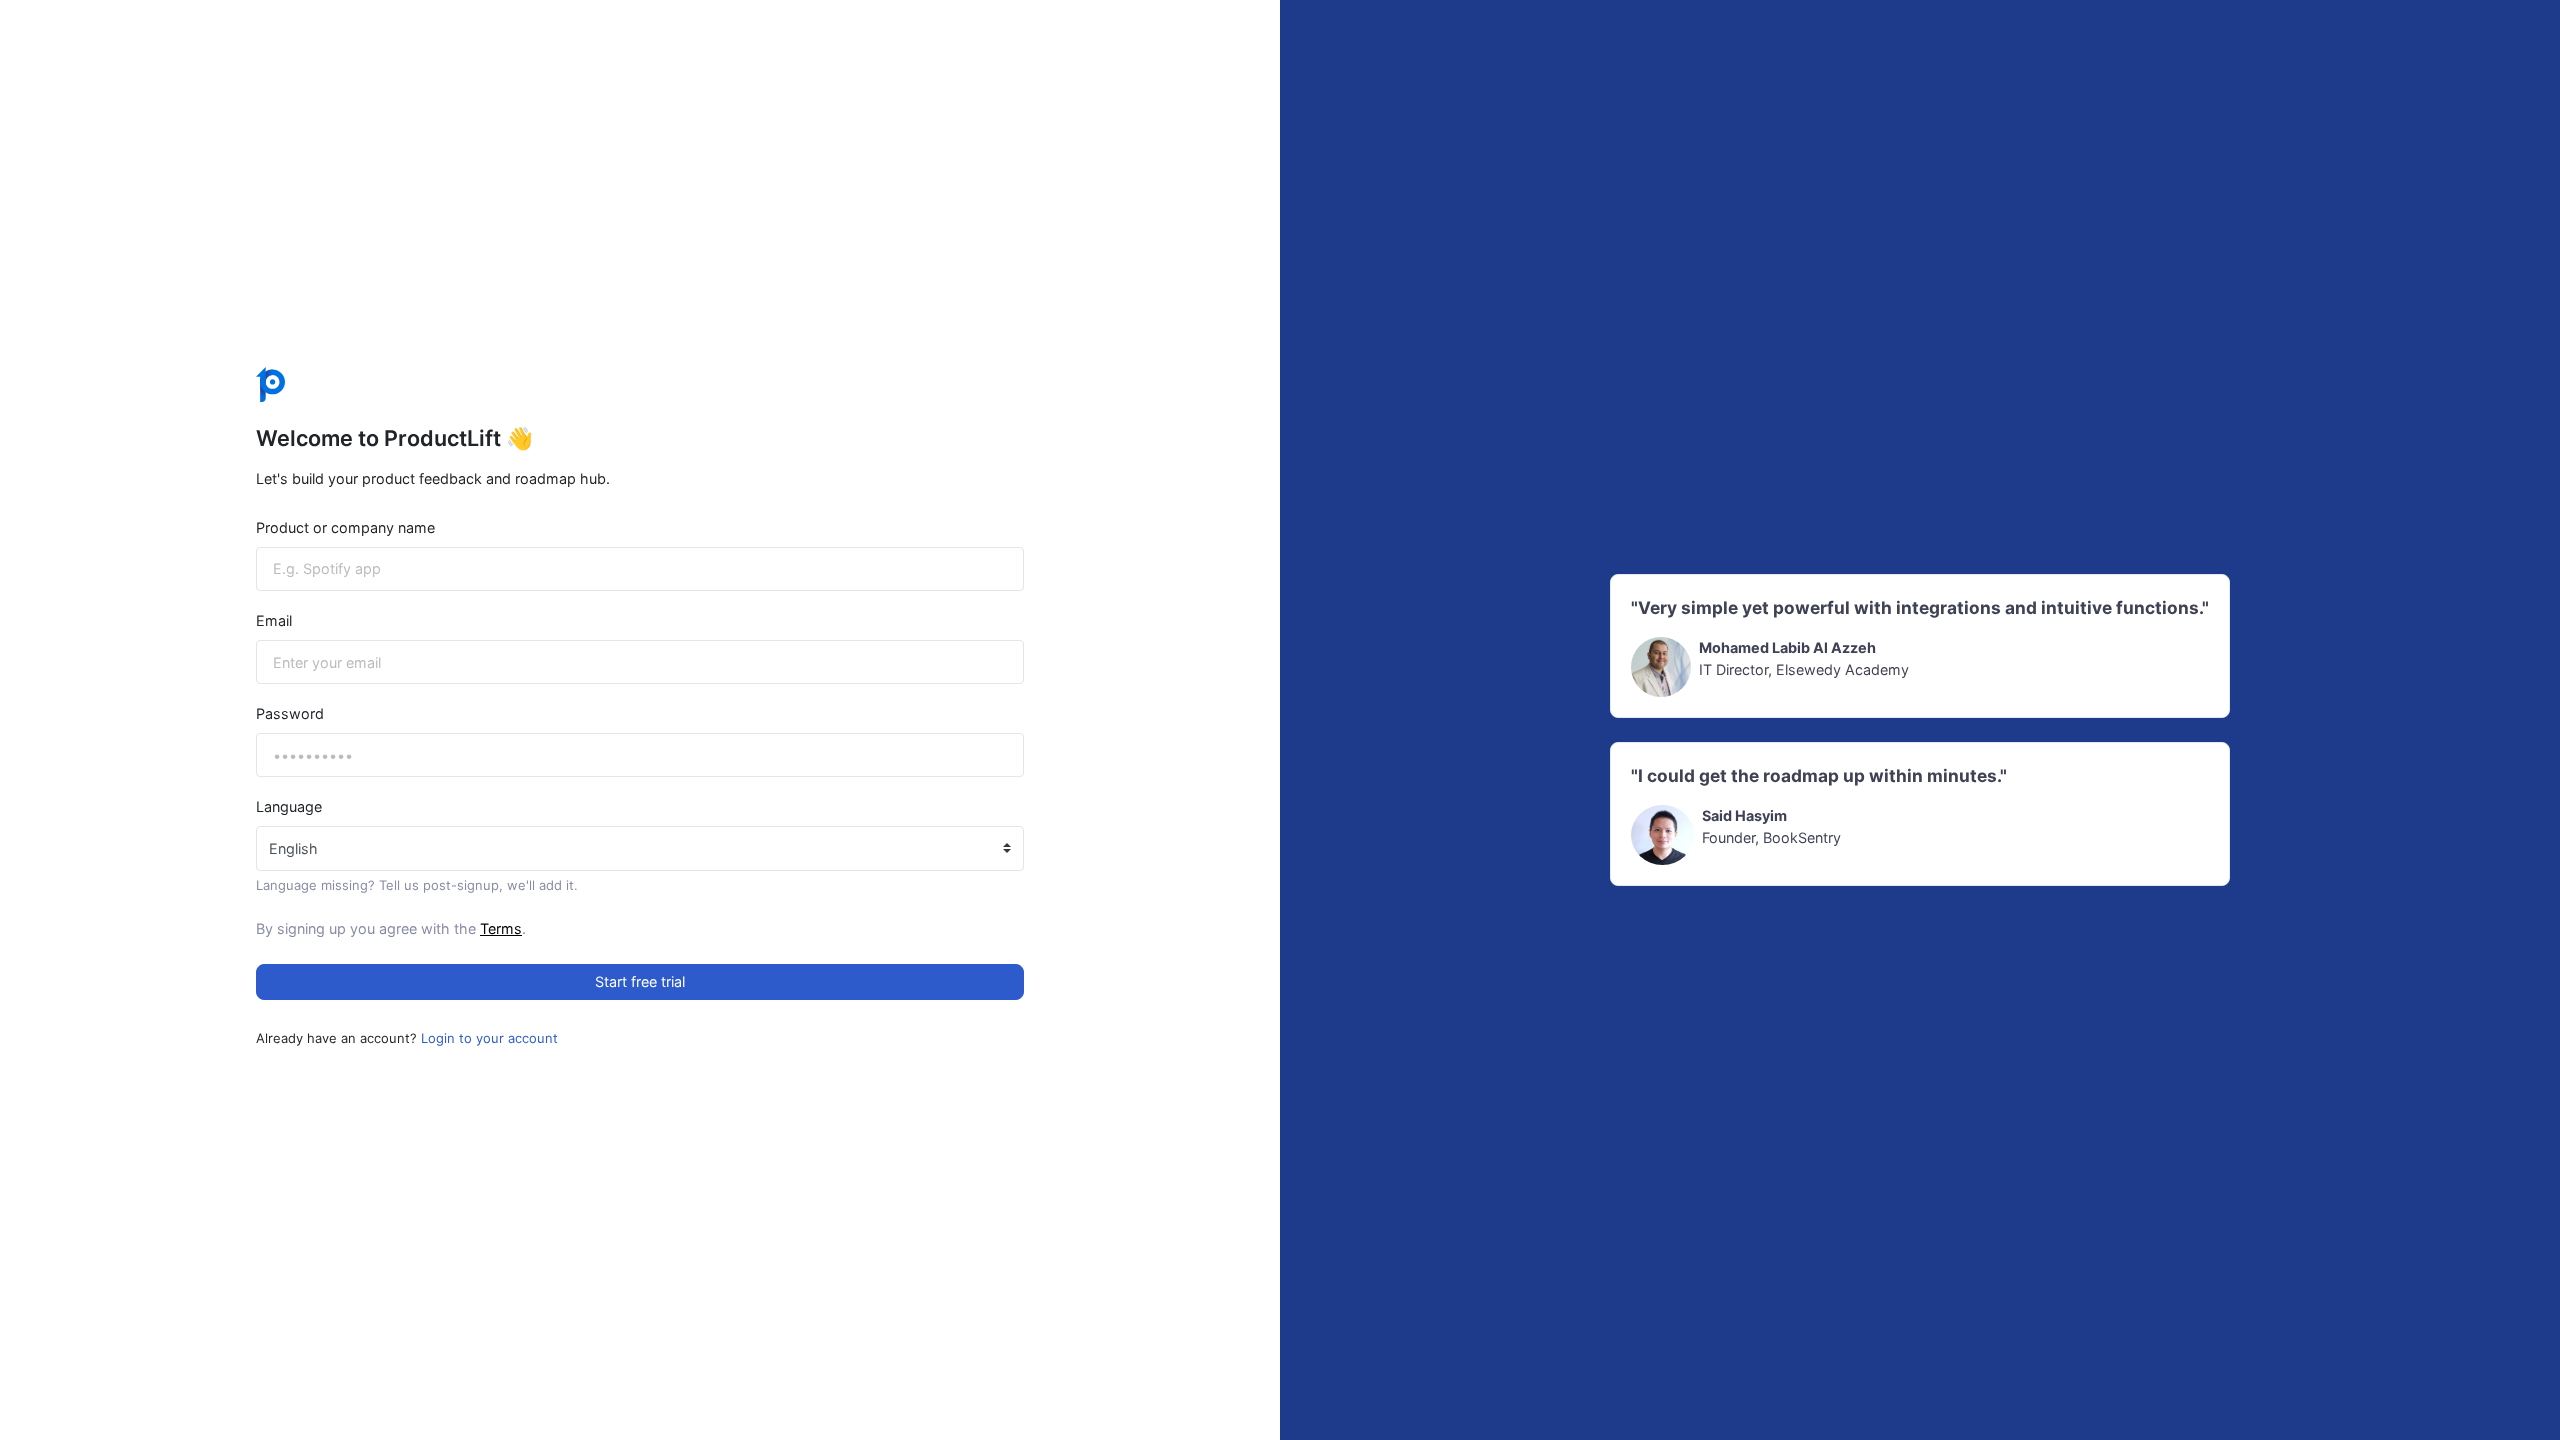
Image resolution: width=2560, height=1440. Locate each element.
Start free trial (640, 981)
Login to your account (489, 1038)
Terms (501, 928)
